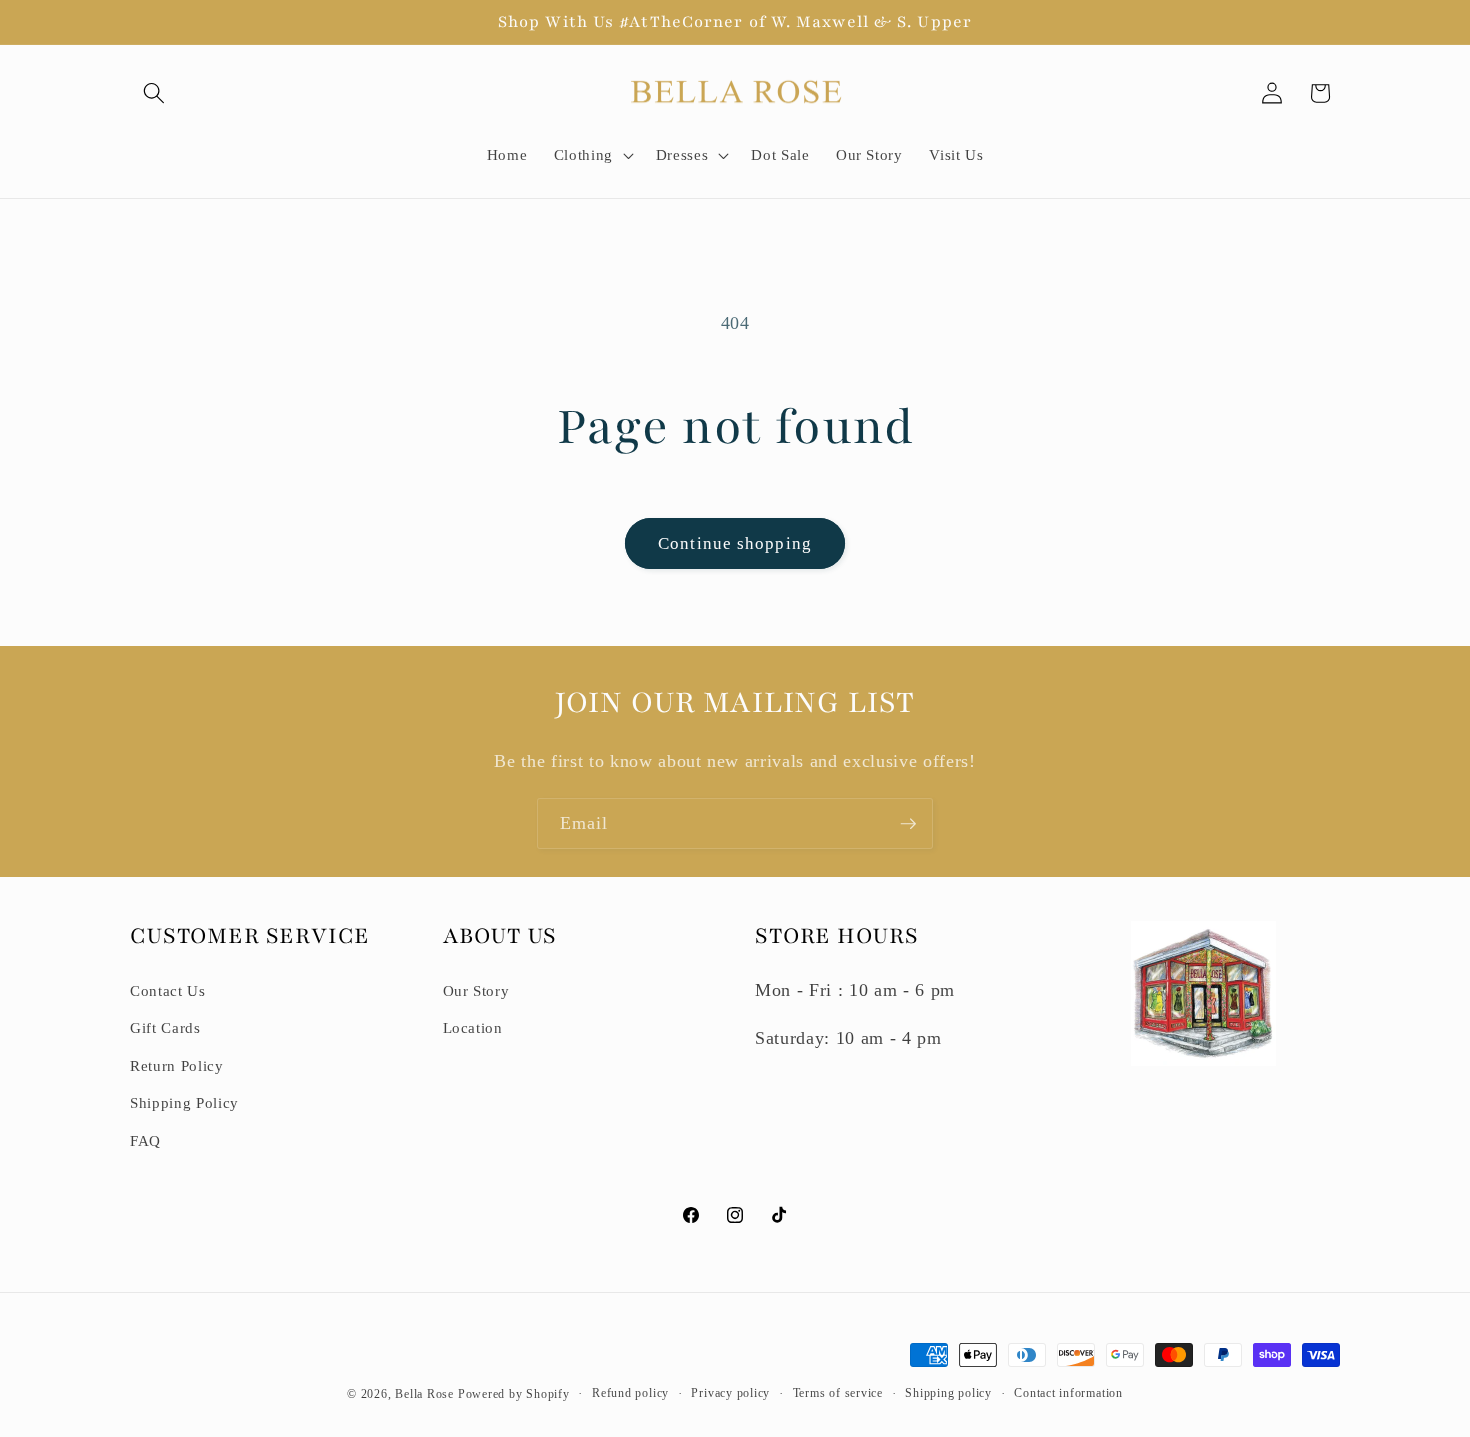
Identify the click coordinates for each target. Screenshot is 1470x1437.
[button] (154, 93)
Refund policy (630, 1393)
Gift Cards (165, 1027)
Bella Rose (424, 1394)
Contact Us (168, 990)
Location (473, 1027)
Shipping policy (948, 1393)
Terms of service (838, 1393)
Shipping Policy (184, 1102)
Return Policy (177, 1065)
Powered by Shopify (514, 1394)
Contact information (1068, 1393)
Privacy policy (730, 1393)
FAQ (145, 1140)
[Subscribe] (908, 824)
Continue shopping (735, 543)
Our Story (476, 990)
